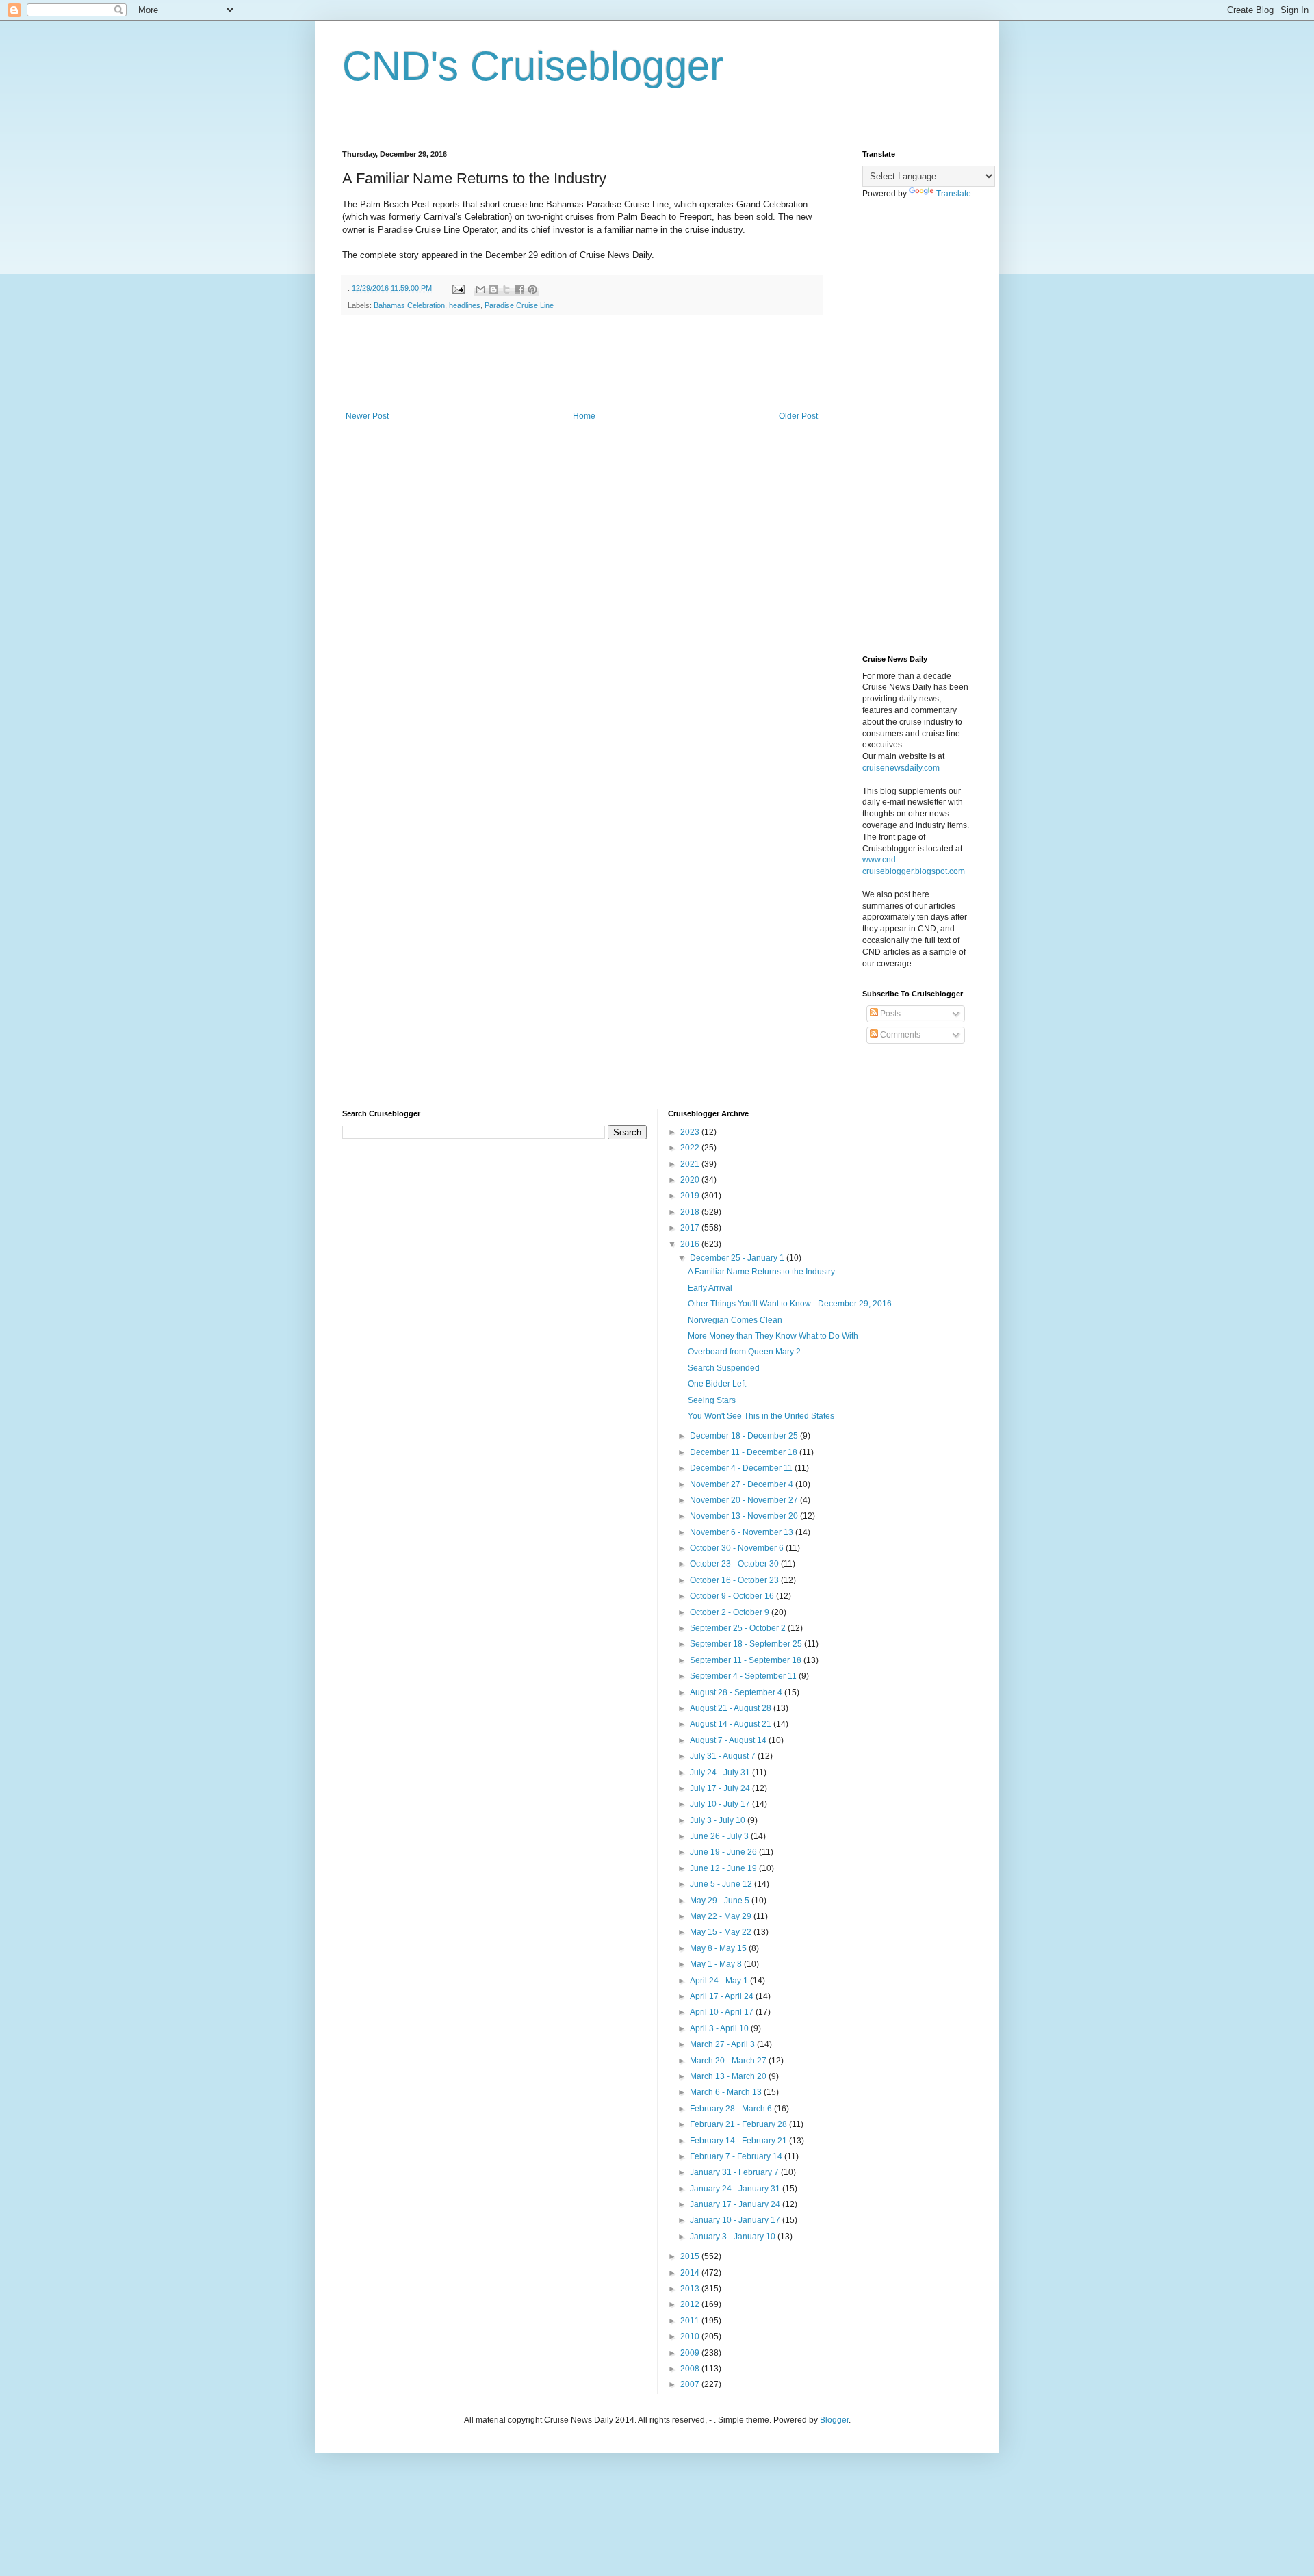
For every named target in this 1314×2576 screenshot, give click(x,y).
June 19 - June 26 (724, 1852)
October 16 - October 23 (735, 1580)
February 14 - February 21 (739, 2141)
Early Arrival (710, 1288)
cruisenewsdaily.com (901, 768)
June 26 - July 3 (720, 1836)
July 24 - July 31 (721, 1773)
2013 (691, 2289)
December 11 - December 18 (745, 1452)
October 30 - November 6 (738, 1548)
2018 (691, 1212)
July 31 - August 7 (724, 1756)
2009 (691, 2353)
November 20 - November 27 (745, 1500)
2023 (691, 1132)
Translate (954, 194)
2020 (691, 1180)
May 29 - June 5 (721, 1901)
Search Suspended (724, 1368)
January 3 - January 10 (734, 2237)
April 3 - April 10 (720, 2028)
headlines (465, 305)
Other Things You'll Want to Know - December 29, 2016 (790, 1304)
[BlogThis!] (493, 289)
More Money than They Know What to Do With (773, 1336)
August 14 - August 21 (732, 1724)
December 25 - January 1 (738, 1258)
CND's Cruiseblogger (533, 66)
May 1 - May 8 (717, 1964)
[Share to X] (506, 289)
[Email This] (480, 289)
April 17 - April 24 (723, 1996)
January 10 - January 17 (736, 2220)
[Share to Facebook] (519, 289)
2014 (691, 2273)
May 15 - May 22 (722, 1932)
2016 (691, 1244)
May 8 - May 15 (719, 1948)
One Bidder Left (717, 1384)
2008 (691, 2369)
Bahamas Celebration (409, 305)
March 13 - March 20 (729, 2076)
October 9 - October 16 (733, 1596)
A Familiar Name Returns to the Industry (761, 1272)
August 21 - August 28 (732, 1708)
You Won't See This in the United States (761, 1416)
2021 (691, 1164)
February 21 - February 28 (739, 2124)
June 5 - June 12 (722, 1884)
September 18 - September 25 (747, 1644)
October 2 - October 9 (731, 1612)
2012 (691, 2304)
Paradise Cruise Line (519, 305)
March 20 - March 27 (729, 2061)
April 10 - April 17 (723, 2012)
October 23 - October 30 (735, 1564)
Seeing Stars (712, 1400)
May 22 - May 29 (722, 1916)
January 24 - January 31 (736, 2189)
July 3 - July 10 (719, 1820)
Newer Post (367, 416)
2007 (691, 2384)
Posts (889, 1014)
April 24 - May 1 (720, 1981)
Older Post (798, 416)
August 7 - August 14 (729, 1740)
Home (584, 416)
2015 (691, 2256)
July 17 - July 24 (721, 1788)
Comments (899, 1035)
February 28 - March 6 (732, 2109)
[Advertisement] (591, 363)
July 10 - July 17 (721, 1804)
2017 (691, 1228)
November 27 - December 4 (743, 1484)
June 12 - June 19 (724, 1868)
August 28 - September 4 (737, 1692)
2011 (691, 2321)
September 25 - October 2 (739, 1628)
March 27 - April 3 (723, 2044)
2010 (691, 2336)
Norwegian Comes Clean (735, 1320)
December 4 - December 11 (742, 1468)
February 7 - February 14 (737, 2156)
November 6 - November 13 (743, 1532)
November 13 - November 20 (745, 1516)
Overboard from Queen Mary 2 (744, 1352)
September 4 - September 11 (744, 1676)
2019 (691, 1196)
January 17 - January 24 (736, 2204)
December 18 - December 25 (745, 1436)
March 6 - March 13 (727, 2092)
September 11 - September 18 (747, 1660)
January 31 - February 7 (735, 2172)
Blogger (834, 2420)
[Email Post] (458, 288)
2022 (691, 1148)
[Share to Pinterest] (532, 289)
